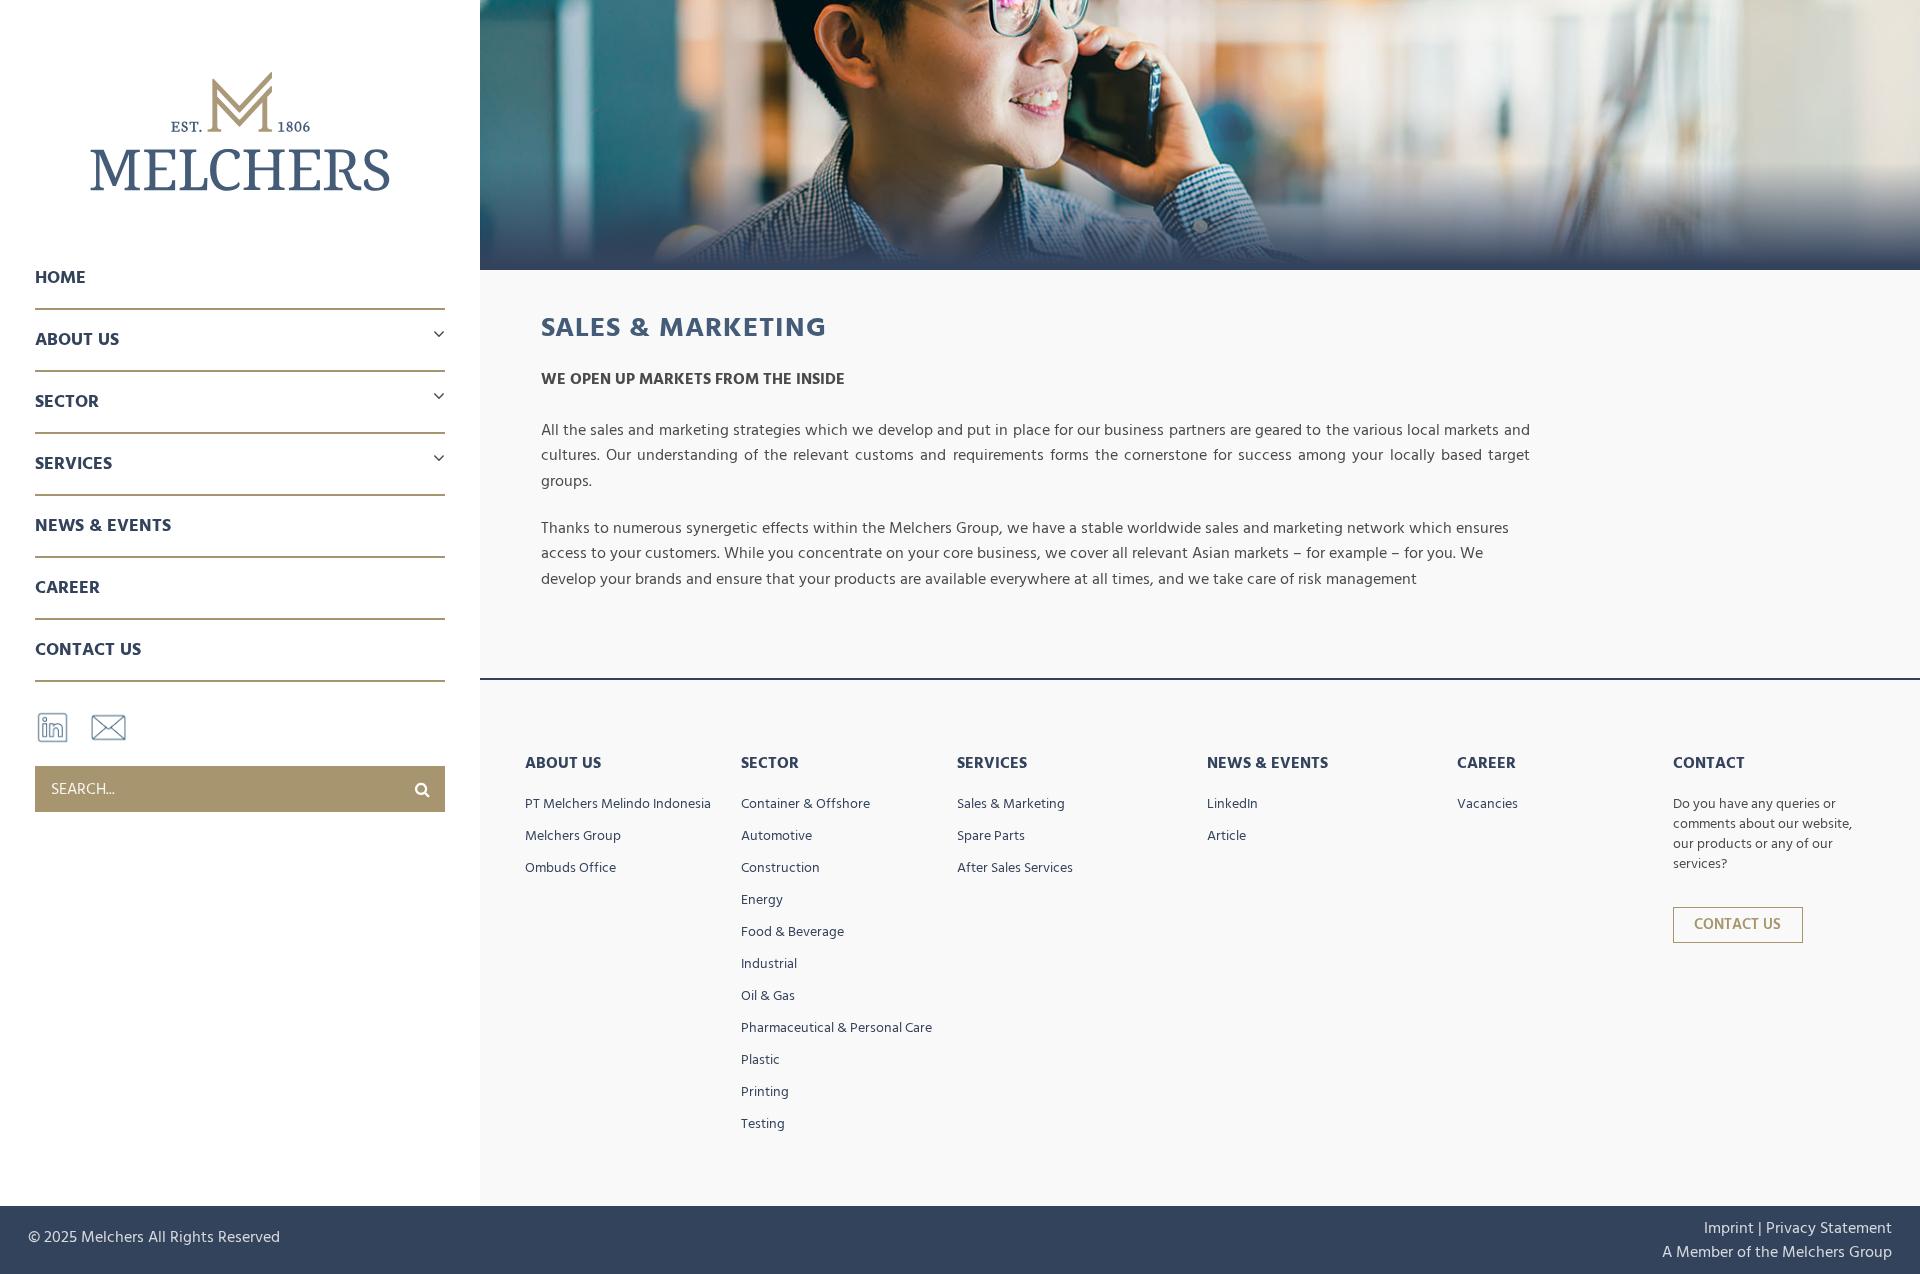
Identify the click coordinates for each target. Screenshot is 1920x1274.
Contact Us (88, 649)
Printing (765, 1092)
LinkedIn (1232, 804)
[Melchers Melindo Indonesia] (240, 131)
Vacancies (1487, 804)
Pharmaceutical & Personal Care (836, 1028)
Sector (770, 763)
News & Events (103, 525)
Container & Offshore (805, 804)
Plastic (760, 1060)
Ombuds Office (570, 868)
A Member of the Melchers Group (1777, 1252)
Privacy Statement (1829, 1228)
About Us (563, 763)
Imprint (1729, 1228)
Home (60, 277)
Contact (1709, 763)
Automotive (776, 836)
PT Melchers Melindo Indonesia (618, 804)
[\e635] (422, 789)
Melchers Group (573, 836)
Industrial (769, 964)
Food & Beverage (792, 932)
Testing (763, 1124)
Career (67, 587)
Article (1226, 836)
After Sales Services (1015, 868)
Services (992, 763)
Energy (762, 900)
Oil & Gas (768, 996)
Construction (780, 868)
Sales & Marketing (1011, 804)
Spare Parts (991, 836)
